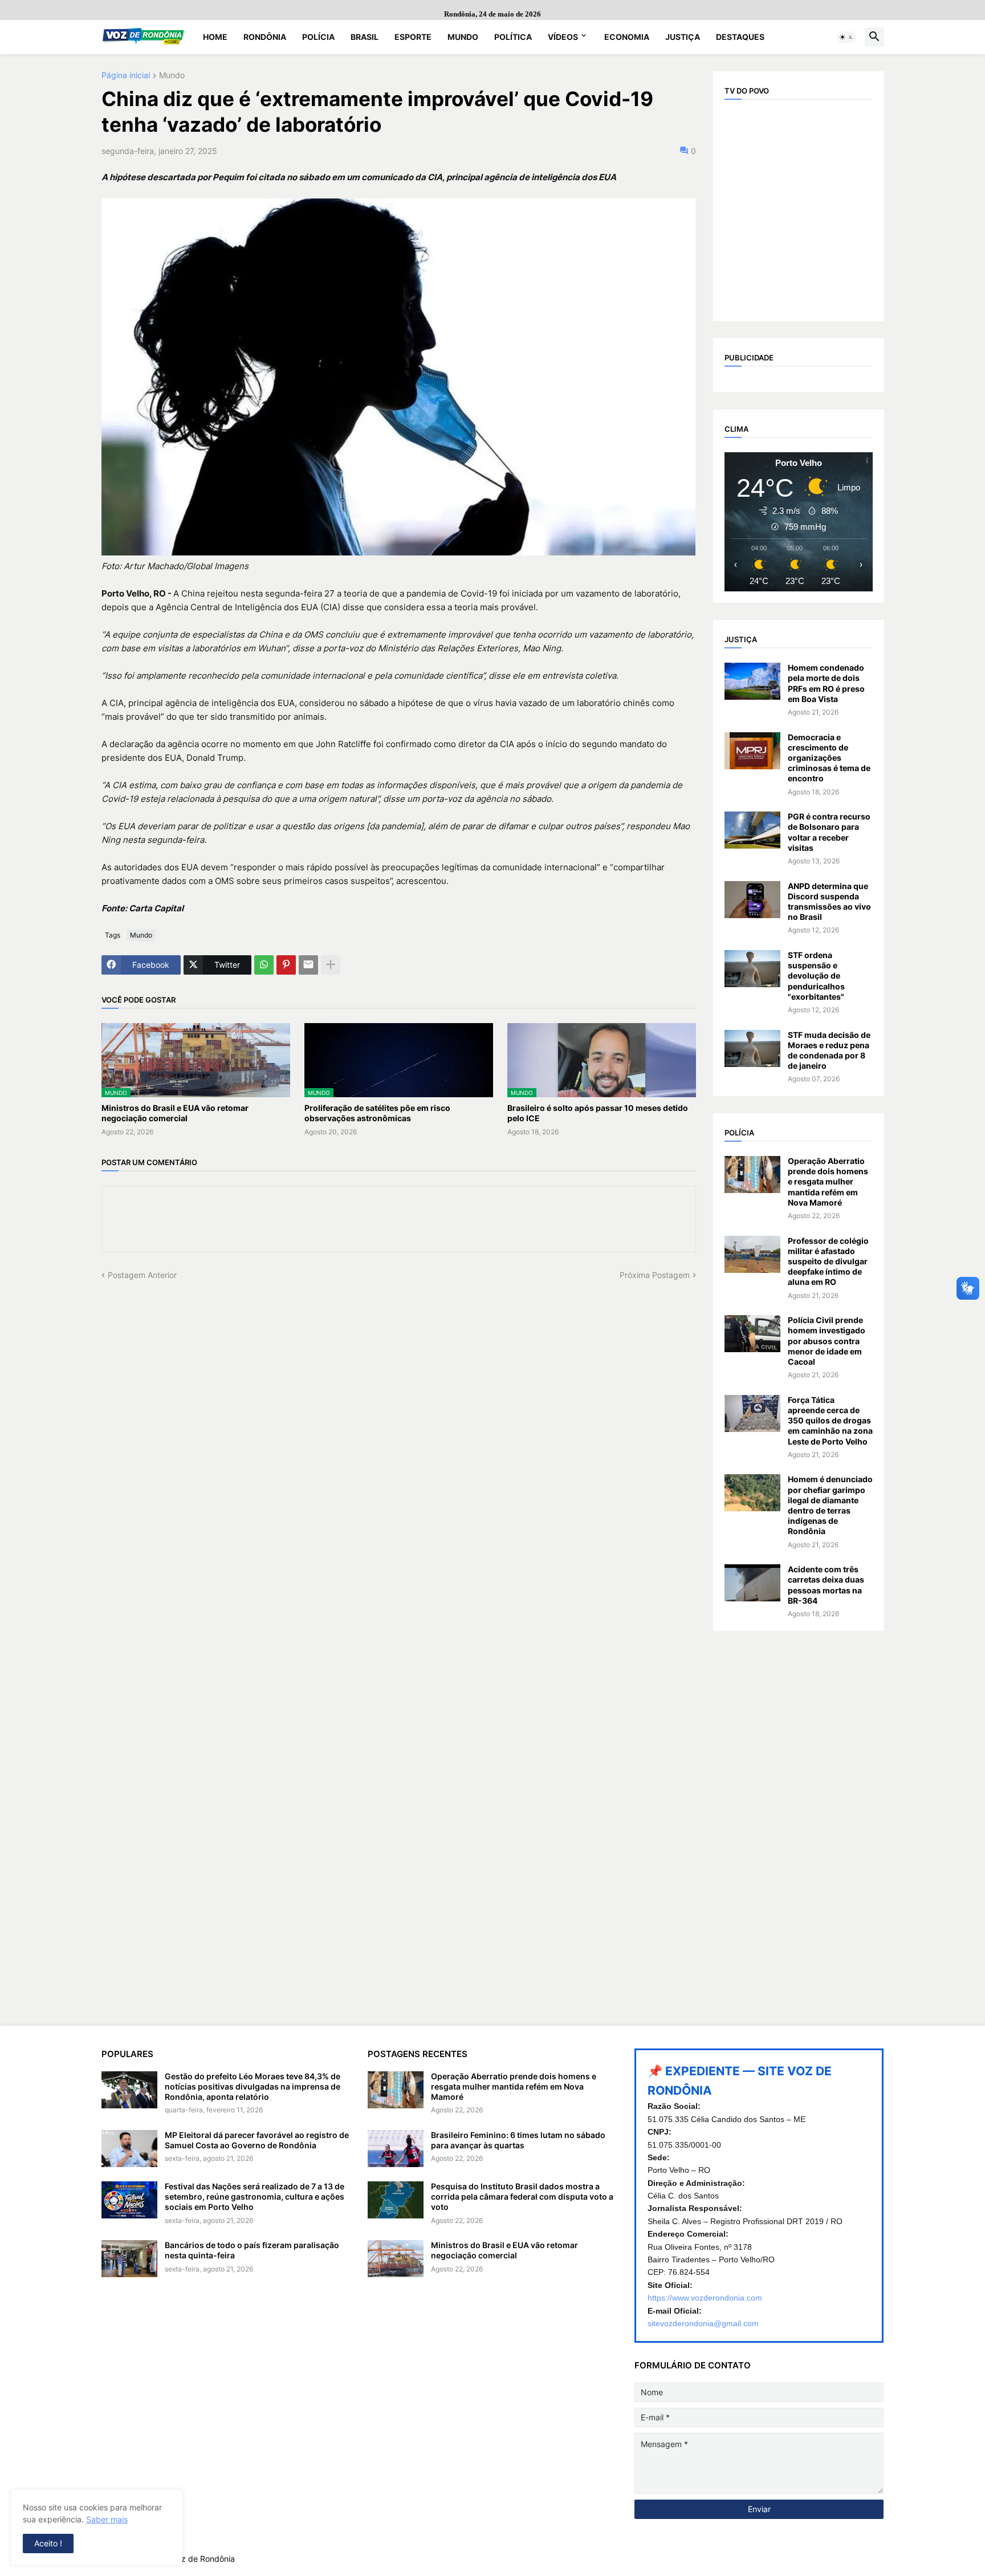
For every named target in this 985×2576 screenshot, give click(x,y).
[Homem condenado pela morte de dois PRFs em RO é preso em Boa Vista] (752, 681)
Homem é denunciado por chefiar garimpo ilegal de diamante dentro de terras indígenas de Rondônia (830, 1505)
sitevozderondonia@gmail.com (703, 2323)
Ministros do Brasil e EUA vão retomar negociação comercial (175, 1113)
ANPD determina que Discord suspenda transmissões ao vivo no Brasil (829, 902)
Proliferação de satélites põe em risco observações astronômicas (377, 1113)
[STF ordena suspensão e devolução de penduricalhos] (752, 969)
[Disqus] (399, 1423)
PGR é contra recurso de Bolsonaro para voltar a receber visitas (829, 832)
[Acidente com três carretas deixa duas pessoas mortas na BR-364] (752, 1583)
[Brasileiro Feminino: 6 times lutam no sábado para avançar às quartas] (396, 2149)
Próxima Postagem (655, 1275)
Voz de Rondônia (203, 2559)
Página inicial (126, 76)
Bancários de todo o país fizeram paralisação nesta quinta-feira (252, 2250)
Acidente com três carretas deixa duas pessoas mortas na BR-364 (826, 1585)
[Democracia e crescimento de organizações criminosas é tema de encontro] (752, 751)
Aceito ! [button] (48, 2543)
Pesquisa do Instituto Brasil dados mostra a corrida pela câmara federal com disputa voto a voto (522, 2196)
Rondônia (265, 37)
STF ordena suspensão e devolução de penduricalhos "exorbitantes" (816, 976)
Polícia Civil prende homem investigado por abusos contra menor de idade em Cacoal (827, 1341)
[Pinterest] (286, 965)
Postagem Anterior (142, 1275)
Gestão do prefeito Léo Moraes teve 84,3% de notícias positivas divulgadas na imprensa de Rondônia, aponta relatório (253, 2086)
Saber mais (107, 2519)
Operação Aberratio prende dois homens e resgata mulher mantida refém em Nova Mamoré (828, 1182)
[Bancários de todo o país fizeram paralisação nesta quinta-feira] (129, 2259)
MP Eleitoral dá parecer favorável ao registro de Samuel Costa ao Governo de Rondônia (257, 2140)
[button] (846, 37)
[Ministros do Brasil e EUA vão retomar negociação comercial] (396, 2259)
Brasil (365, 37)
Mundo (463, 37)
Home (215, 37)
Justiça (683, 37)
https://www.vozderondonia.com (705, 2298)
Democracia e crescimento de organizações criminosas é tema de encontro (829, 758)
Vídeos (563, 37)
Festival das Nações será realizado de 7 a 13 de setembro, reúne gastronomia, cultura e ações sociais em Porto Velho (255, 2196)
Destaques (740, 37)
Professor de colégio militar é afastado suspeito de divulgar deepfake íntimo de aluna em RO (828, 1261)
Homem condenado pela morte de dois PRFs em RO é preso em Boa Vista (826, 683)
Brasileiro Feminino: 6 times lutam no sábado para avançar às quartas (518, 2140)
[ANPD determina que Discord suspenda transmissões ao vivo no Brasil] (752, 900)
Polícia (318, 37)
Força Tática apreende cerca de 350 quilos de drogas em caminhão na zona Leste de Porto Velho (830, 1421)
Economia (627, 37)
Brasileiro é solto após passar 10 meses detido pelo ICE (598, 1113)
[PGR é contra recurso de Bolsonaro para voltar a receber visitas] (752, 830)
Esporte (413, 37)
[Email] (308, 965)
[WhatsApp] (264, 965)
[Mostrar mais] (331, 965)
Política (513, 37)
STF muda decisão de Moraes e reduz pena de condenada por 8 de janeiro (829, 1050)
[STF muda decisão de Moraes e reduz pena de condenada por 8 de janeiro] (752, 1048)
